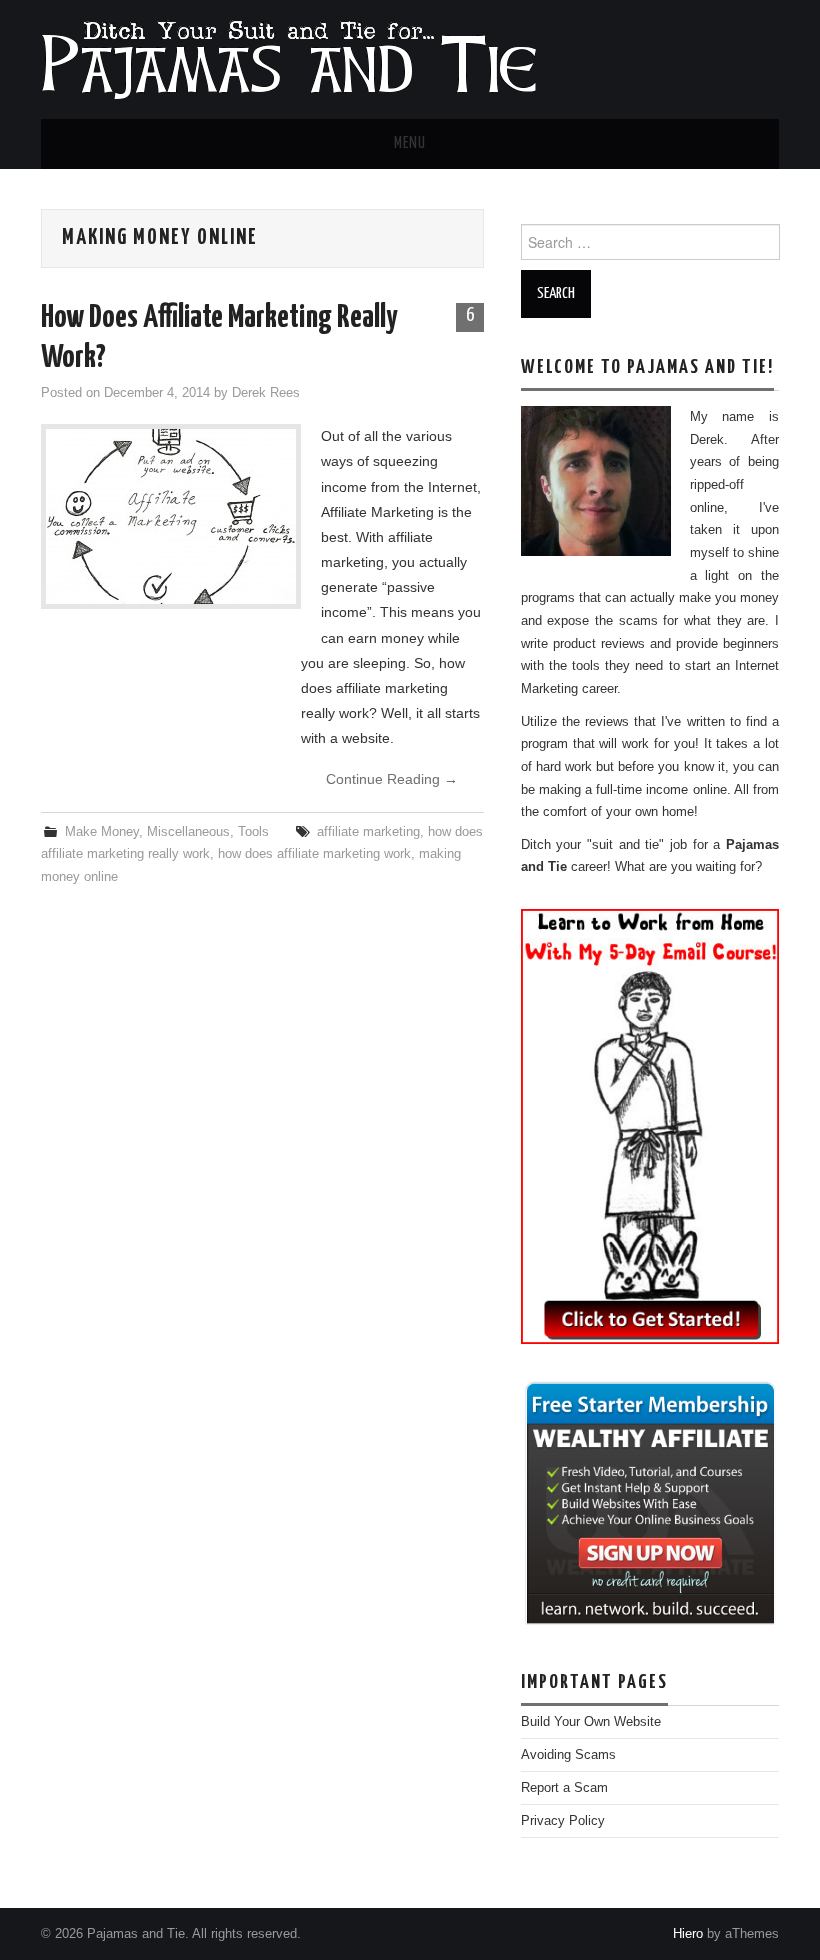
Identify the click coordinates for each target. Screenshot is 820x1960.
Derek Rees (266, 393)
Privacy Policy (563, 1821)
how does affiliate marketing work (314, 854)
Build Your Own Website (591, 1722)
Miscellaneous (188, 832)
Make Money (102, 832)
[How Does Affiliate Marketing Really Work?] (171, 516)
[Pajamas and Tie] (288, 58)
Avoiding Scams (568, 1755)
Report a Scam (564, 1788)
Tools (253, 832)
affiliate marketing (368, 832)
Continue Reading (392, 779)
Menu (410, 143)
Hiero (688, 1934)
